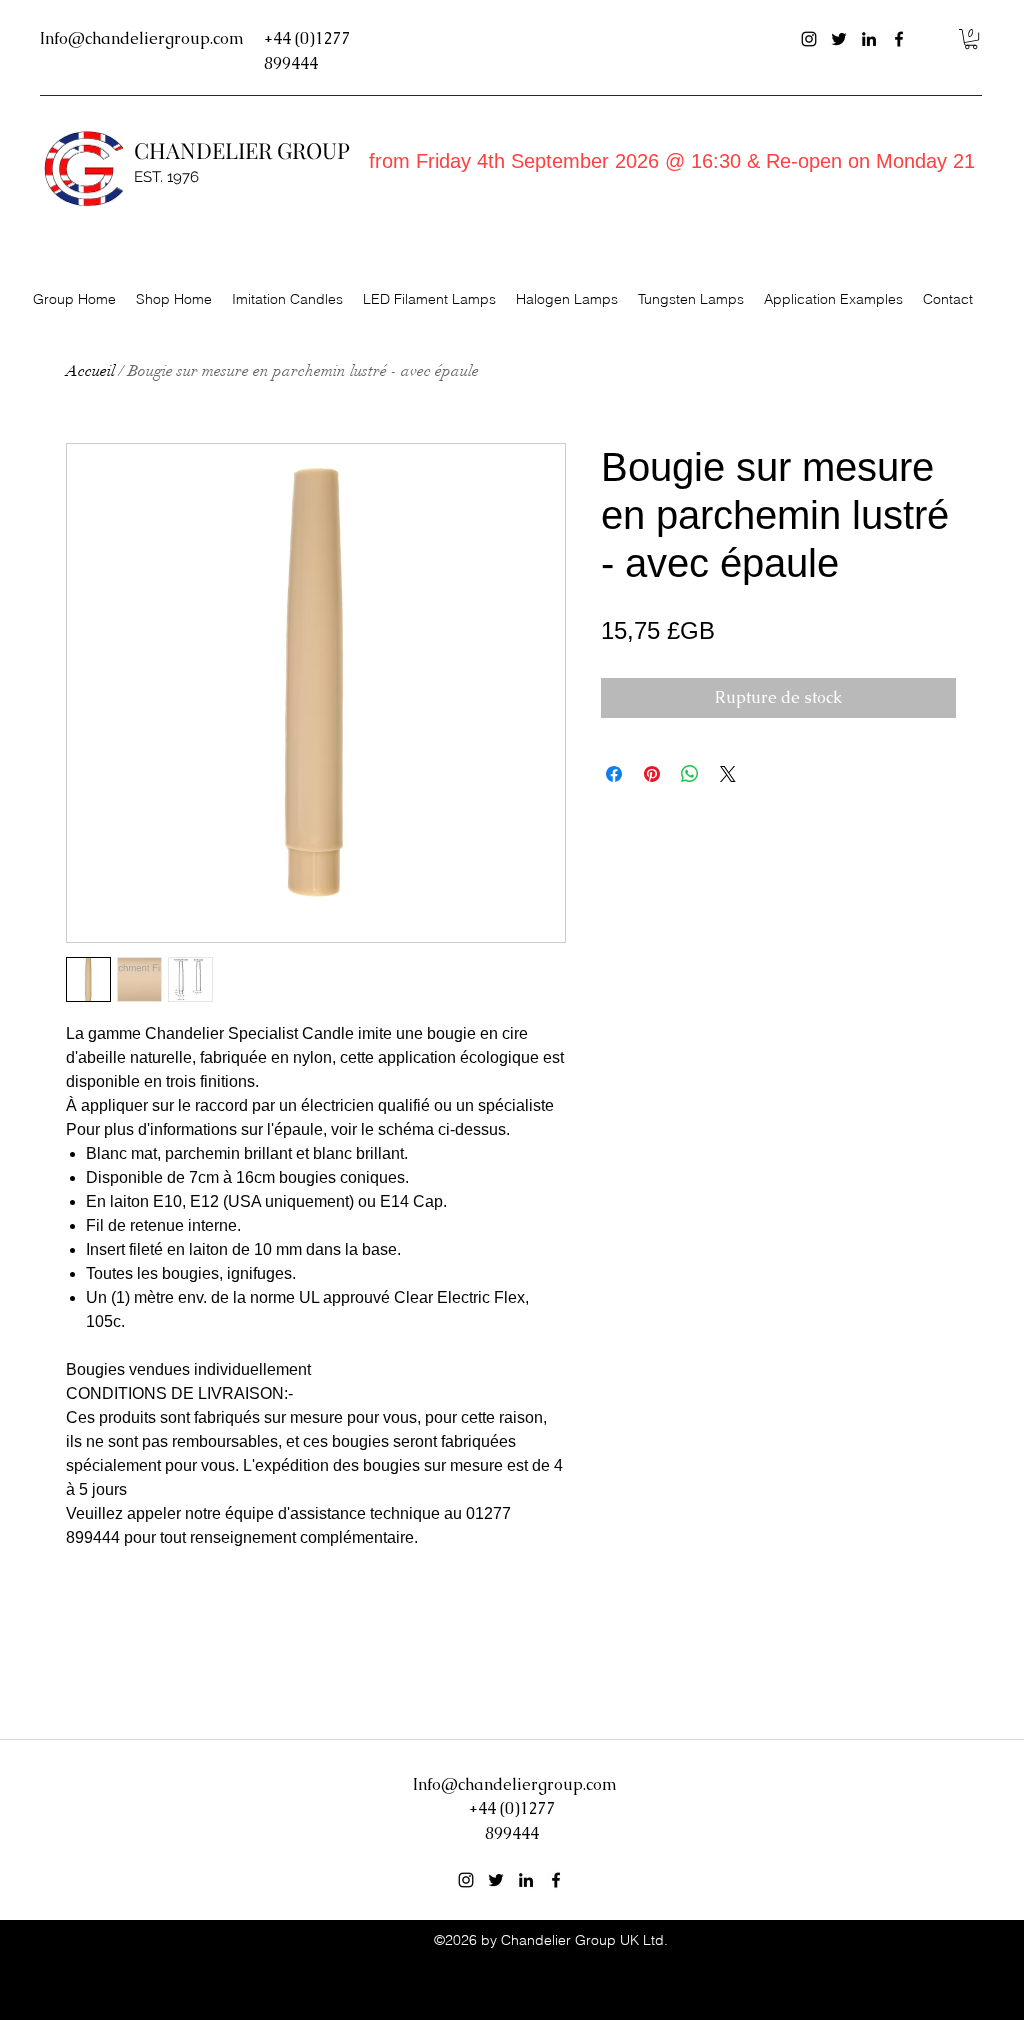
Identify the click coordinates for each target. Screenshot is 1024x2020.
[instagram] (809, 39)
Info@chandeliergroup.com (142, 38)
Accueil (90, 371)
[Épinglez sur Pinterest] (652, 774)
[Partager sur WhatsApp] (690, 774)
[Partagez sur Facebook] (614, 774)
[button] (971, 39)
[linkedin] (869, 39)
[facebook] (899, 39)
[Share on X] (728, 774)
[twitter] (839, 39)
